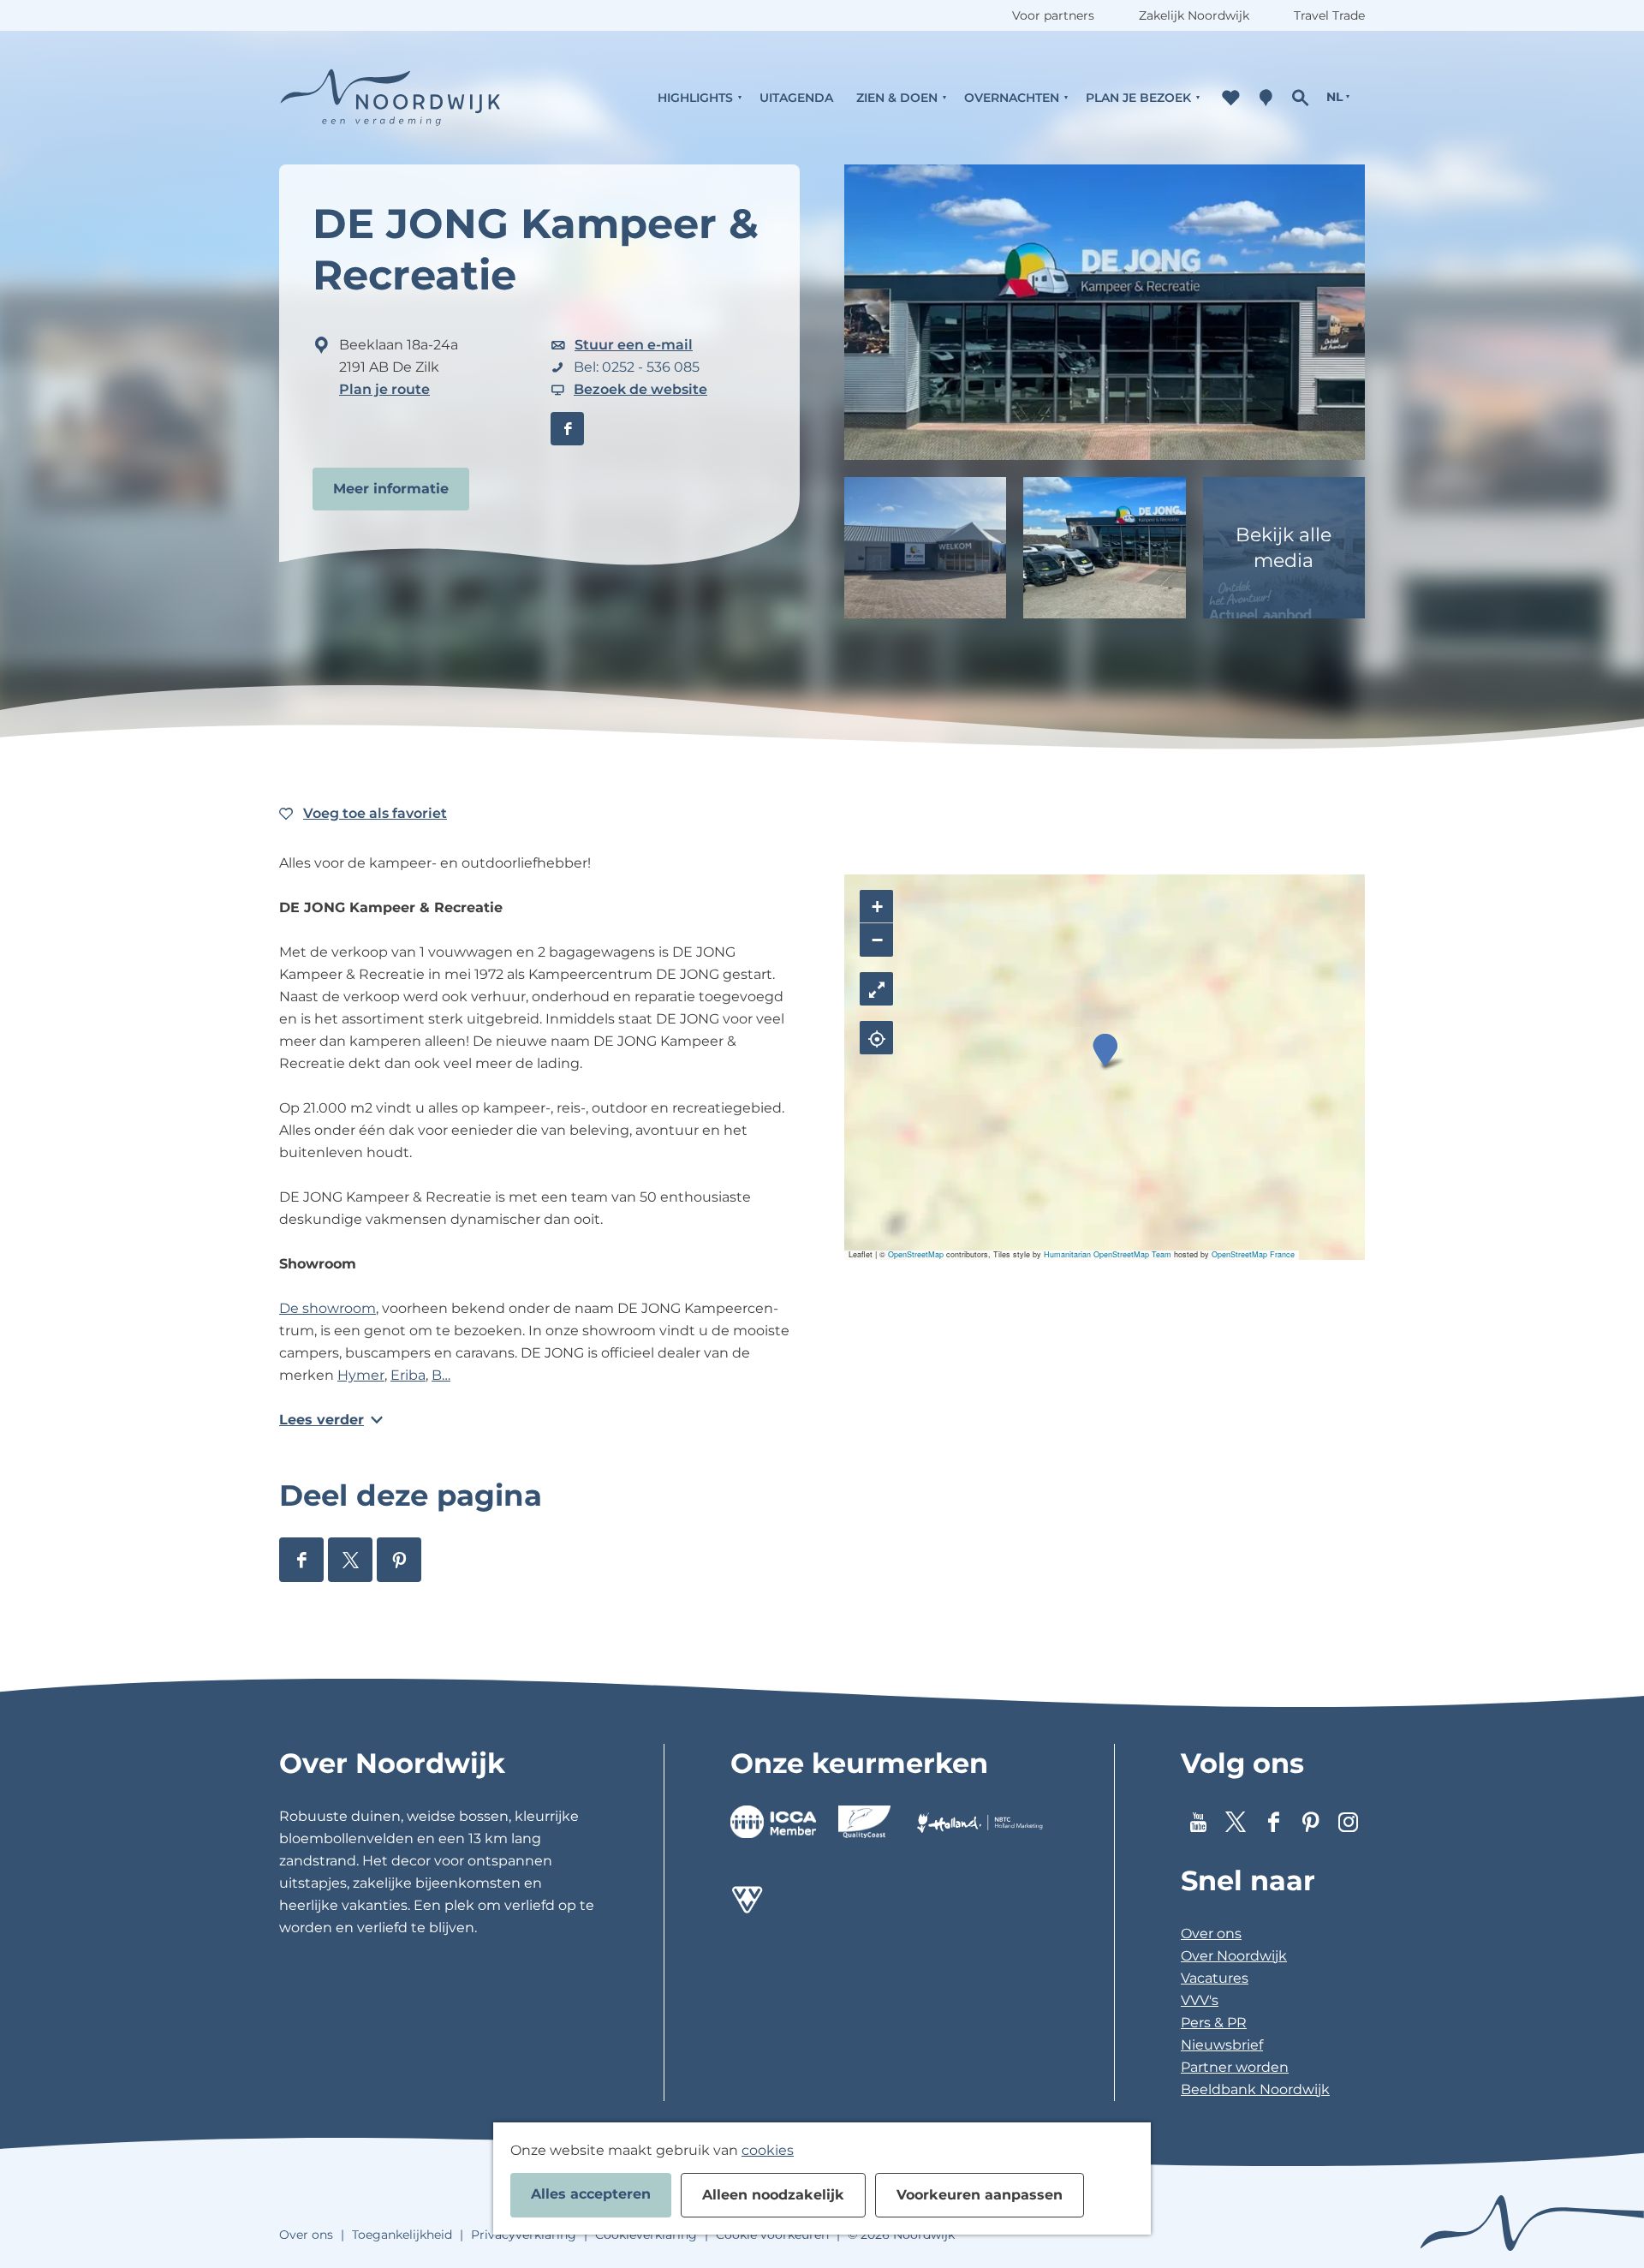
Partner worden (1235, 2067)
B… (441, 1375)
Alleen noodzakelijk (773, 2195)
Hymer (361, 1375)
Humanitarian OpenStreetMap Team (1108, 1254)
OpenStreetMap (916, 1254)
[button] (1105, 1050)
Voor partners (1053, 15)
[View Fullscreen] (876, 989)
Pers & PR (1214, 2023)
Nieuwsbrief (1222, 2045)
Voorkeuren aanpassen (980, 2195)
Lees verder (322, 1420)
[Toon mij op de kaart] (876, 1038)
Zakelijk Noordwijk (1194, 15)
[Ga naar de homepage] (390, 97)
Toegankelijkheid (402, 2235)
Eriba (408, 1375)
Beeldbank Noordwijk (1255, 2089)
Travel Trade (1329, 15)
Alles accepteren (591, 2194)
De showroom (328, 1308)
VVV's (1200, 2000)
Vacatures (1215, 1978)
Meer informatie (391, 489)
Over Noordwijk (1234, 1956)
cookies (768, 2150)
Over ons (1211, 1934)
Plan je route (384, 389)
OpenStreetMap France (1253, 1254)
